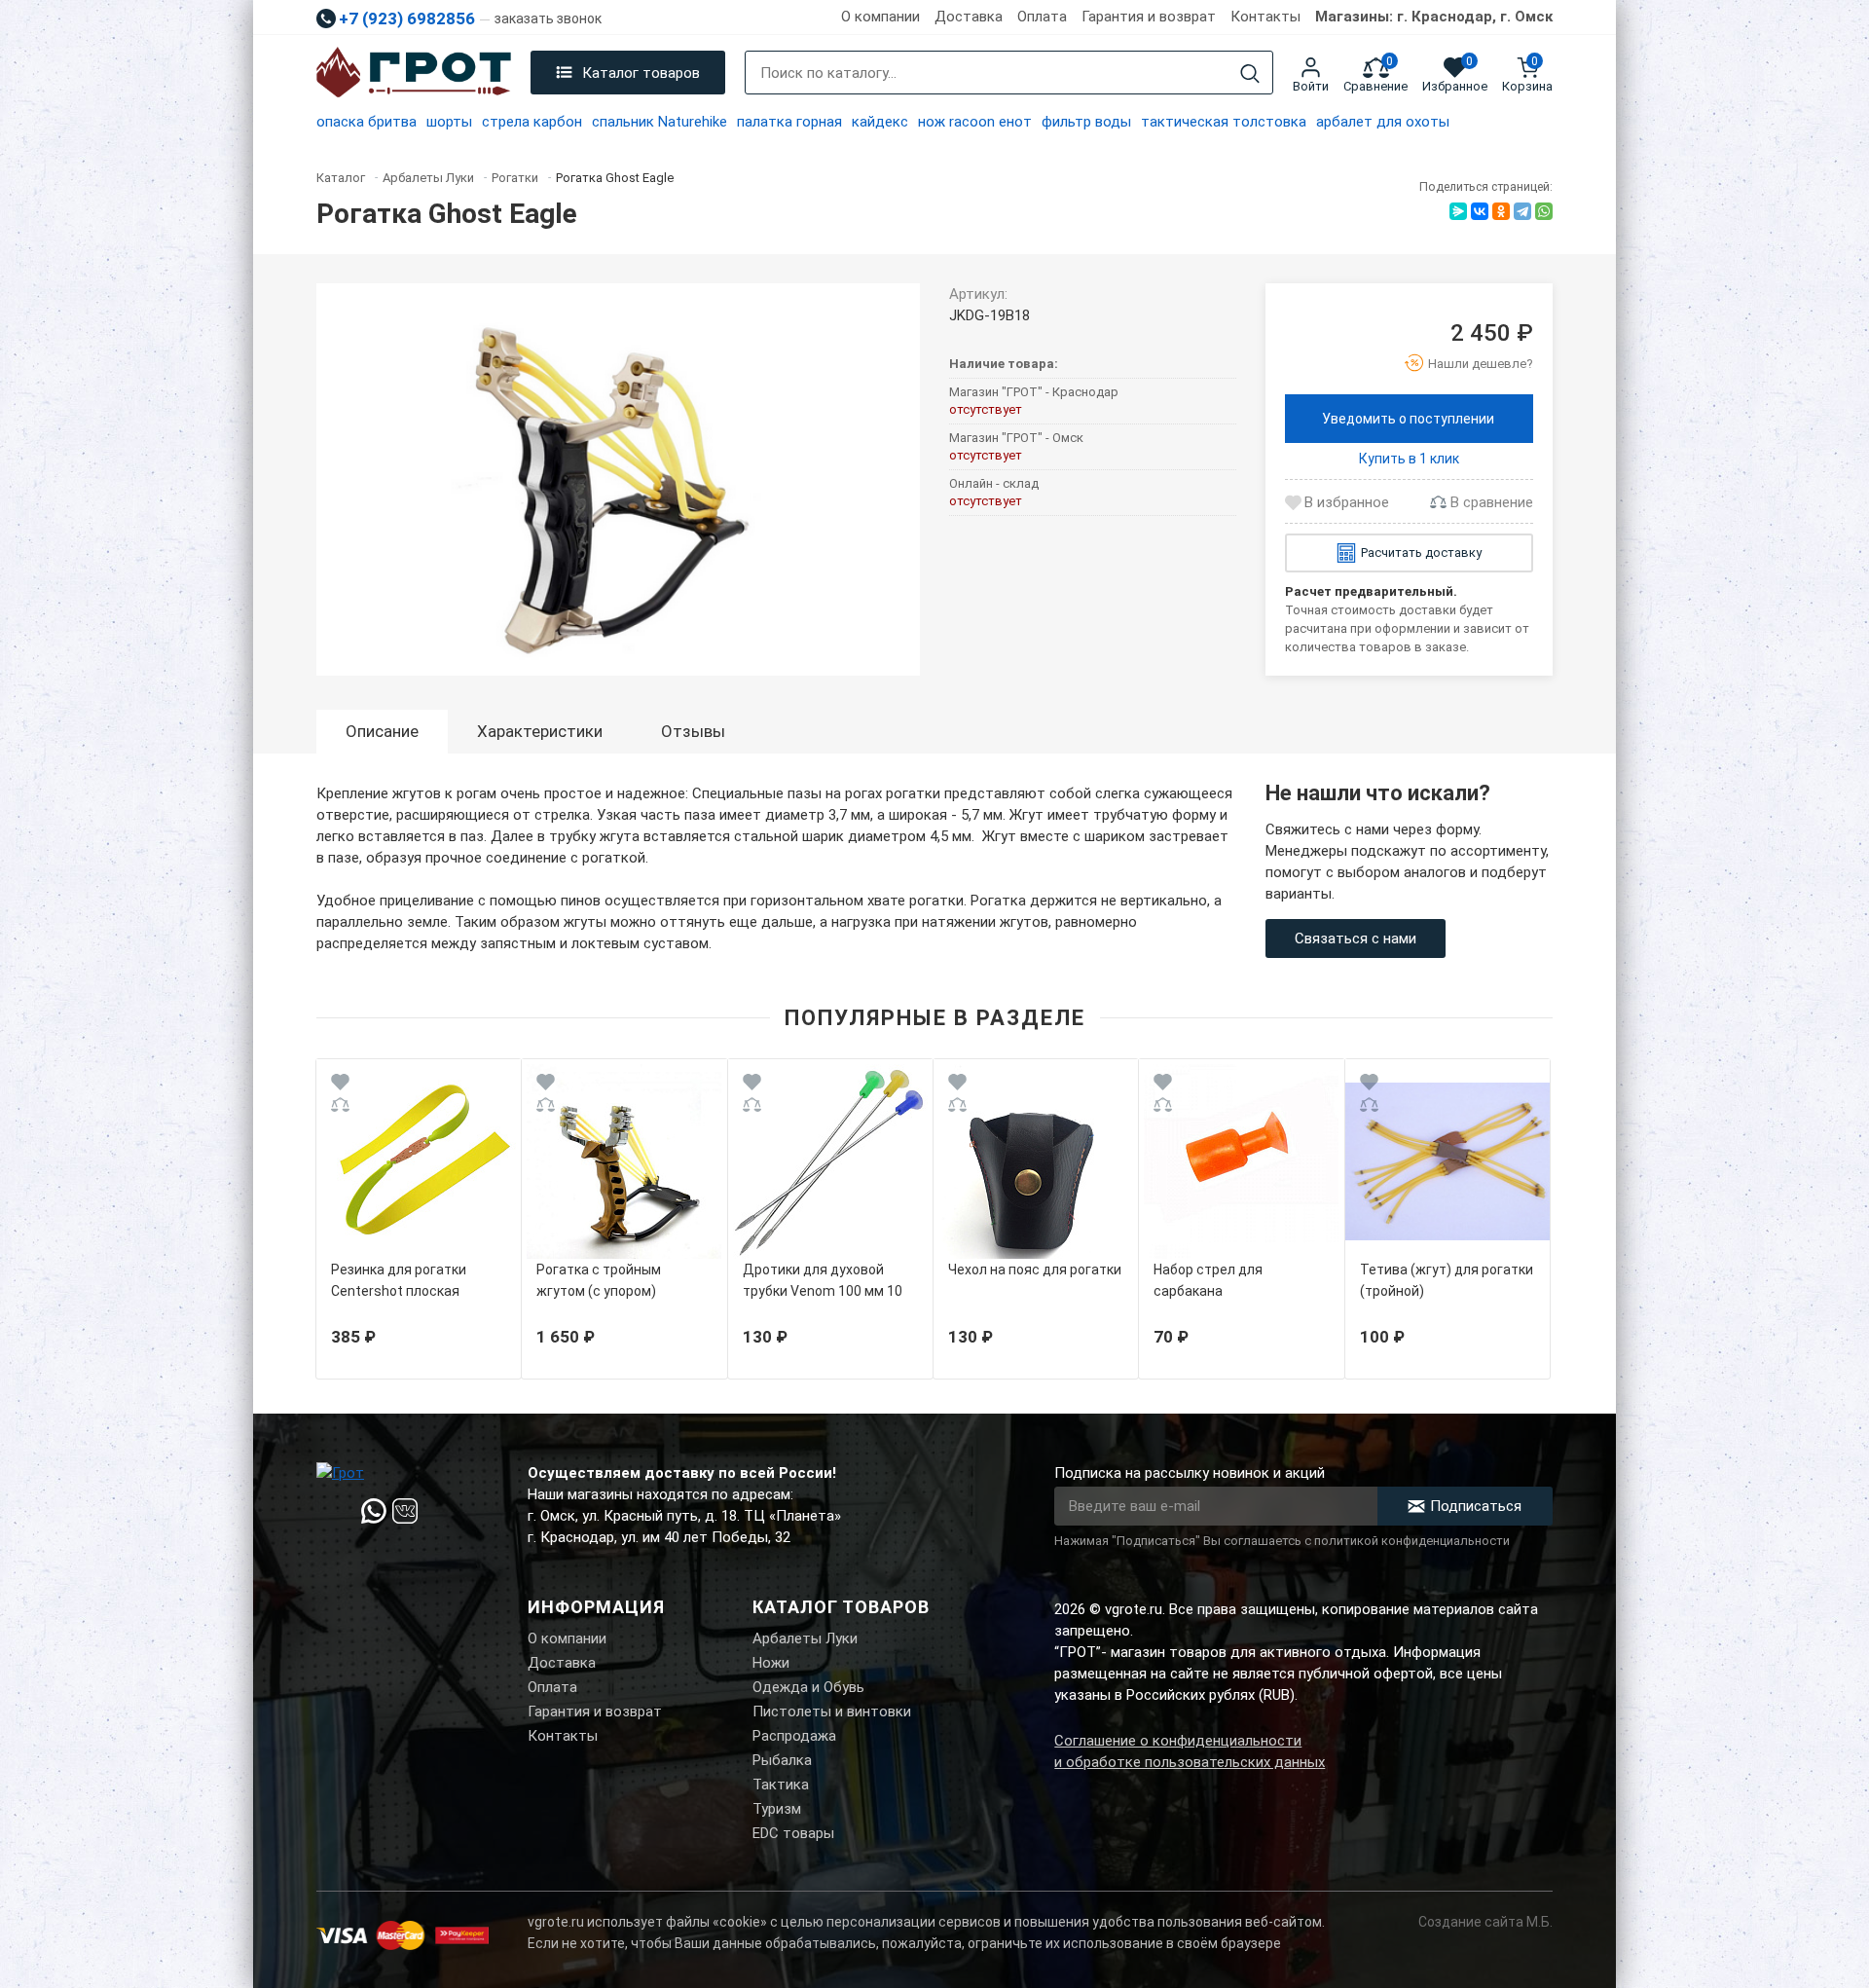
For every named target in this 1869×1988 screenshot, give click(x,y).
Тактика (781, 1785)
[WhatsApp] (1544, 211)
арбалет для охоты (1383, 122)
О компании (880, 17)
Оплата (1042, 17)
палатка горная (789, 122)
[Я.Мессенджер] (1458, 211)
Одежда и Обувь (808, 1687)
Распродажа (794, 1736)
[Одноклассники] (1501, 211)
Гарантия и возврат (1149, 17)
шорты (449, 122)
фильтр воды (1086, 122)
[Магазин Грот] (414, 73)
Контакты (1265, 17)
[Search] (1250, 74)
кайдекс (880, 122)
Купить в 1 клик (1409, 459)
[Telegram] (1522, 211)
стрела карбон (532, 122)
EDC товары (793, 1833)
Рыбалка (782, 1760)
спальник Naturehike (660, 122)
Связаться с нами (1356, 939)
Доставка (969, 17)
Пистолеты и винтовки (832, 1712)
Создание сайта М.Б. (1485, 1922)
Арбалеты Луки (805, 1638)
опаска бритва (366, 122)
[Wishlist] (340, 1085)
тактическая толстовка (1224, 122)
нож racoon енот (975, 122)
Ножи (771, 1663)
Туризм (777, 1809)
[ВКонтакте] (1480, 211)
